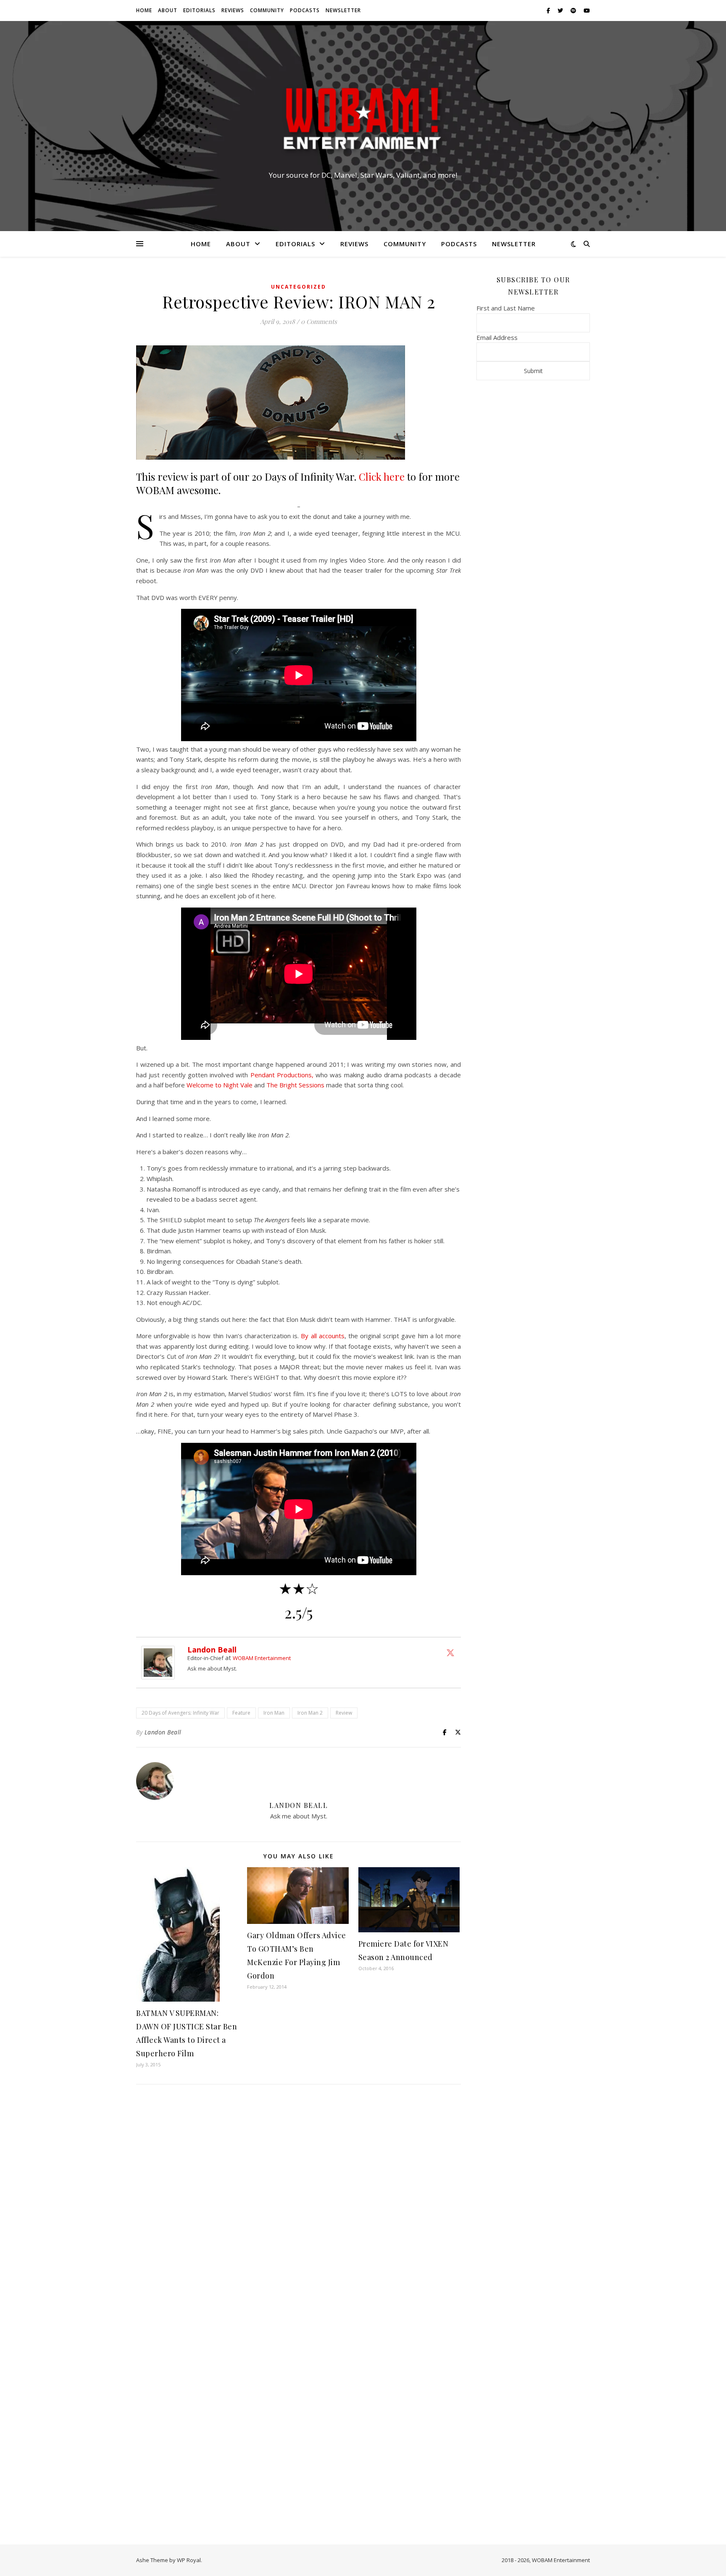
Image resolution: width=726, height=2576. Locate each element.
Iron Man (274, 1713)
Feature (241, 1713)
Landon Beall (212, 1650)
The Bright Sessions (295, 1085)
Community (267, 10)
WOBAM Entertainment (262, 1658)
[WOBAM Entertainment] (363, 118)
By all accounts (322, 1336)
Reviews (233, 10)
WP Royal (189, 2560)
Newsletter (343, 10)
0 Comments (319, 321)
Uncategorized (299, 287)
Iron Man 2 (310, 1713)
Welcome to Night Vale (220, 1085)
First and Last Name (506, 308)
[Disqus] (299, 2202)
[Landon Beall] (160, 1663)
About (168, 10)
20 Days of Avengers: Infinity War (180, 1713)
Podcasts (305, 10)
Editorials (199, 10)
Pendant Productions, (282, 1075)
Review (344, 1713)
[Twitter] (450, 1652)
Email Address (497, 337)
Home (144, 10)
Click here (382, 476)
